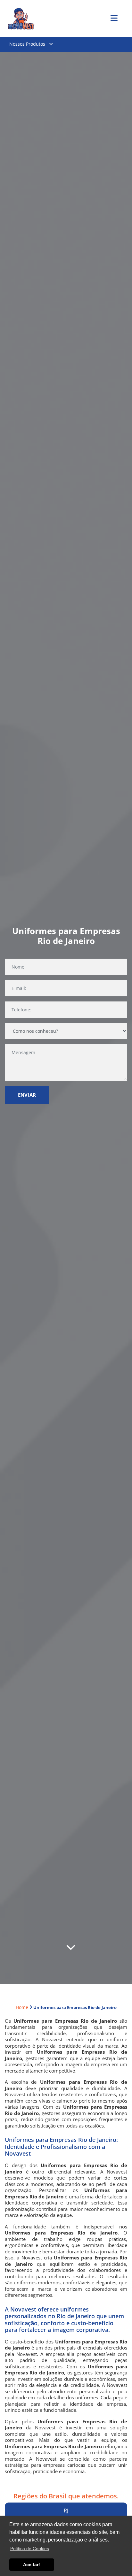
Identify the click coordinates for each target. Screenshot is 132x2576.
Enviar (27, 1095)
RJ (66, 2511)
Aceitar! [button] (32, 2564)
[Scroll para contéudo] (71, 1948)
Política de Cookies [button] (30, 2549)
